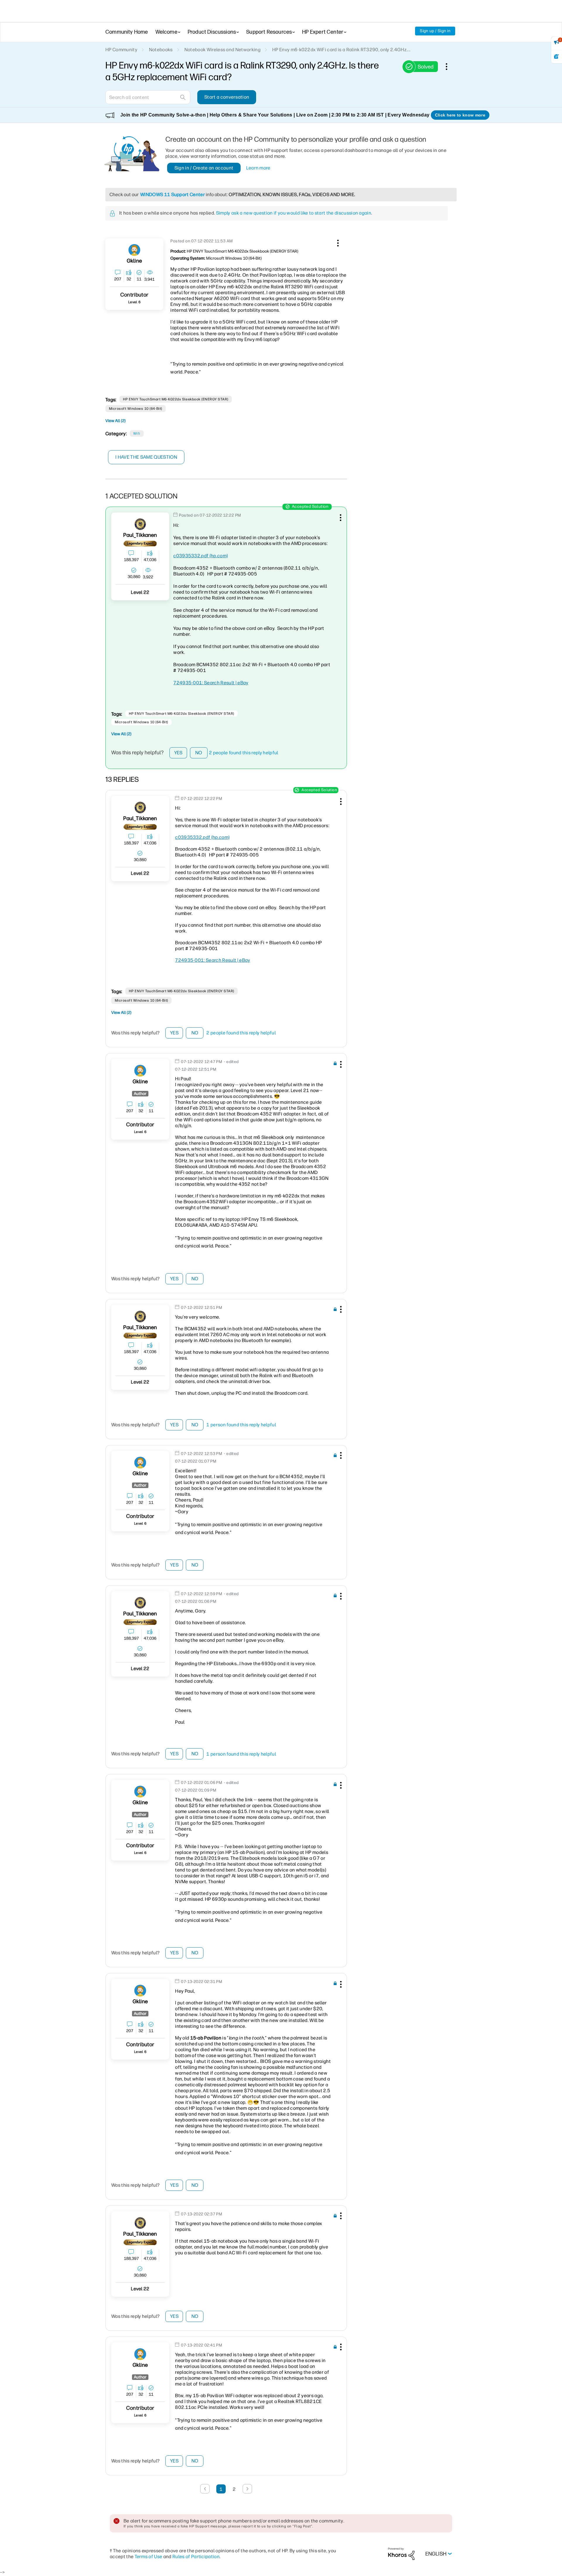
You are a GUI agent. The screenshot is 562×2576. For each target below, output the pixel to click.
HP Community (121, 50)
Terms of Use (149, 2557)
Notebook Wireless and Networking (222, 50)
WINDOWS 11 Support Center (173, 194)
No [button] (199, 753)
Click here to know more (460, 115)
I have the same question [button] (146, 457)
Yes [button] (178, 753)
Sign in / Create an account (204, 168)
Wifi (137, 433)
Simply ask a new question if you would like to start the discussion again (294, 213)
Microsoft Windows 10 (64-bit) (136, 409)
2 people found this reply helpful (244, 753)
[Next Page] (247, 2489)
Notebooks (161, 50)
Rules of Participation (196, 2557)
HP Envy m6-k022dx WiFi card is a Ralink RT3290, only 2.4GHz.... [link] (341, 50)
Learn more (258, 168)
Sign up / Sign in (435, 31)
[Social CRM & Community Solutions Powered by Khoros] (401, 2554)
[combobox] (148, 97)
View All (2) (115, 421)
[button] (337, 242)
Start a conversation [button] (227, 97)
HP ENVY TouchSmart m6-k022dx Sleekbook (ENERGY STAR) (176, 399)
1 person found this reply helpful (241, 1425)
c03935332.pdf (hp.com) (201, 556)
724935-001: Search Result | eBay (211, 683)
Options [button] (450, 66)
